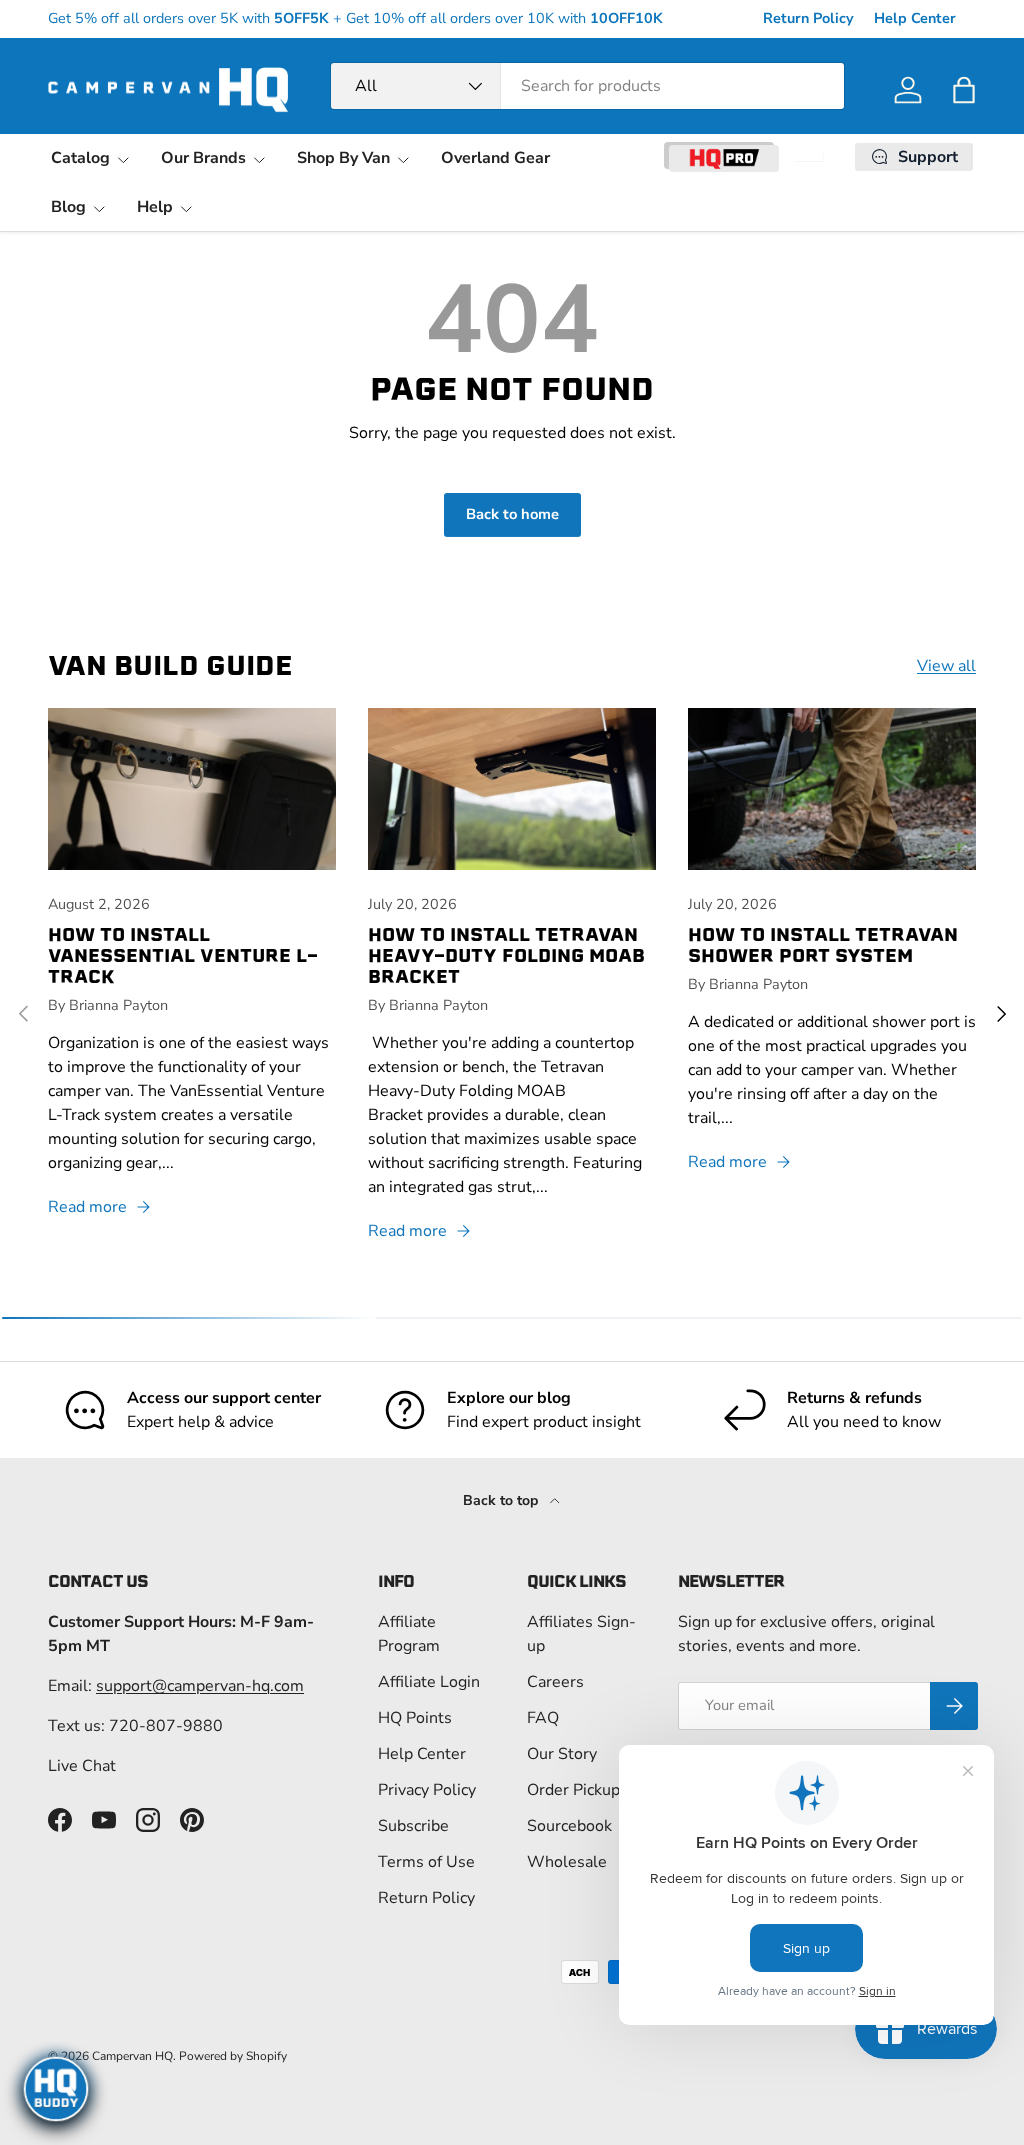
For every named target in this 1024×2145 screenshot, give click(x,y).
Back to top (502, 1500)
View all (946, 666)
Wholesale (567, 1862)
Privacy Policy (427, 1790)
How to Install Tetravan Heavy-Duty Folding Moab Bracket (506, 955)
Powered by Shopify (233, 2056)
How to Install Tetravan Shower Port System (823, 945)
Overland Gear (495, 158)
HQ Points (415, 1718)
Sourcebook (569, 1826)
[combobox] (587, 86)
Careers (555, 1682)
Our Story (562, 1754)
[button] (964, 90)
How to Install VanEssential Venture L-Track (183, 955)
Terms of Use (426, 1862)
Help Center (915, 18)
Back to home (512, 514)
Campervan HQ (132, 2056)
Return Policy (808, 18)
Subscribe (413, 1826)
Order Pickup (573, 1790)
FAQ (543, 1718)
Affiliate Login (429, 1682)
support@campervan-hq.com (200, 1686)
